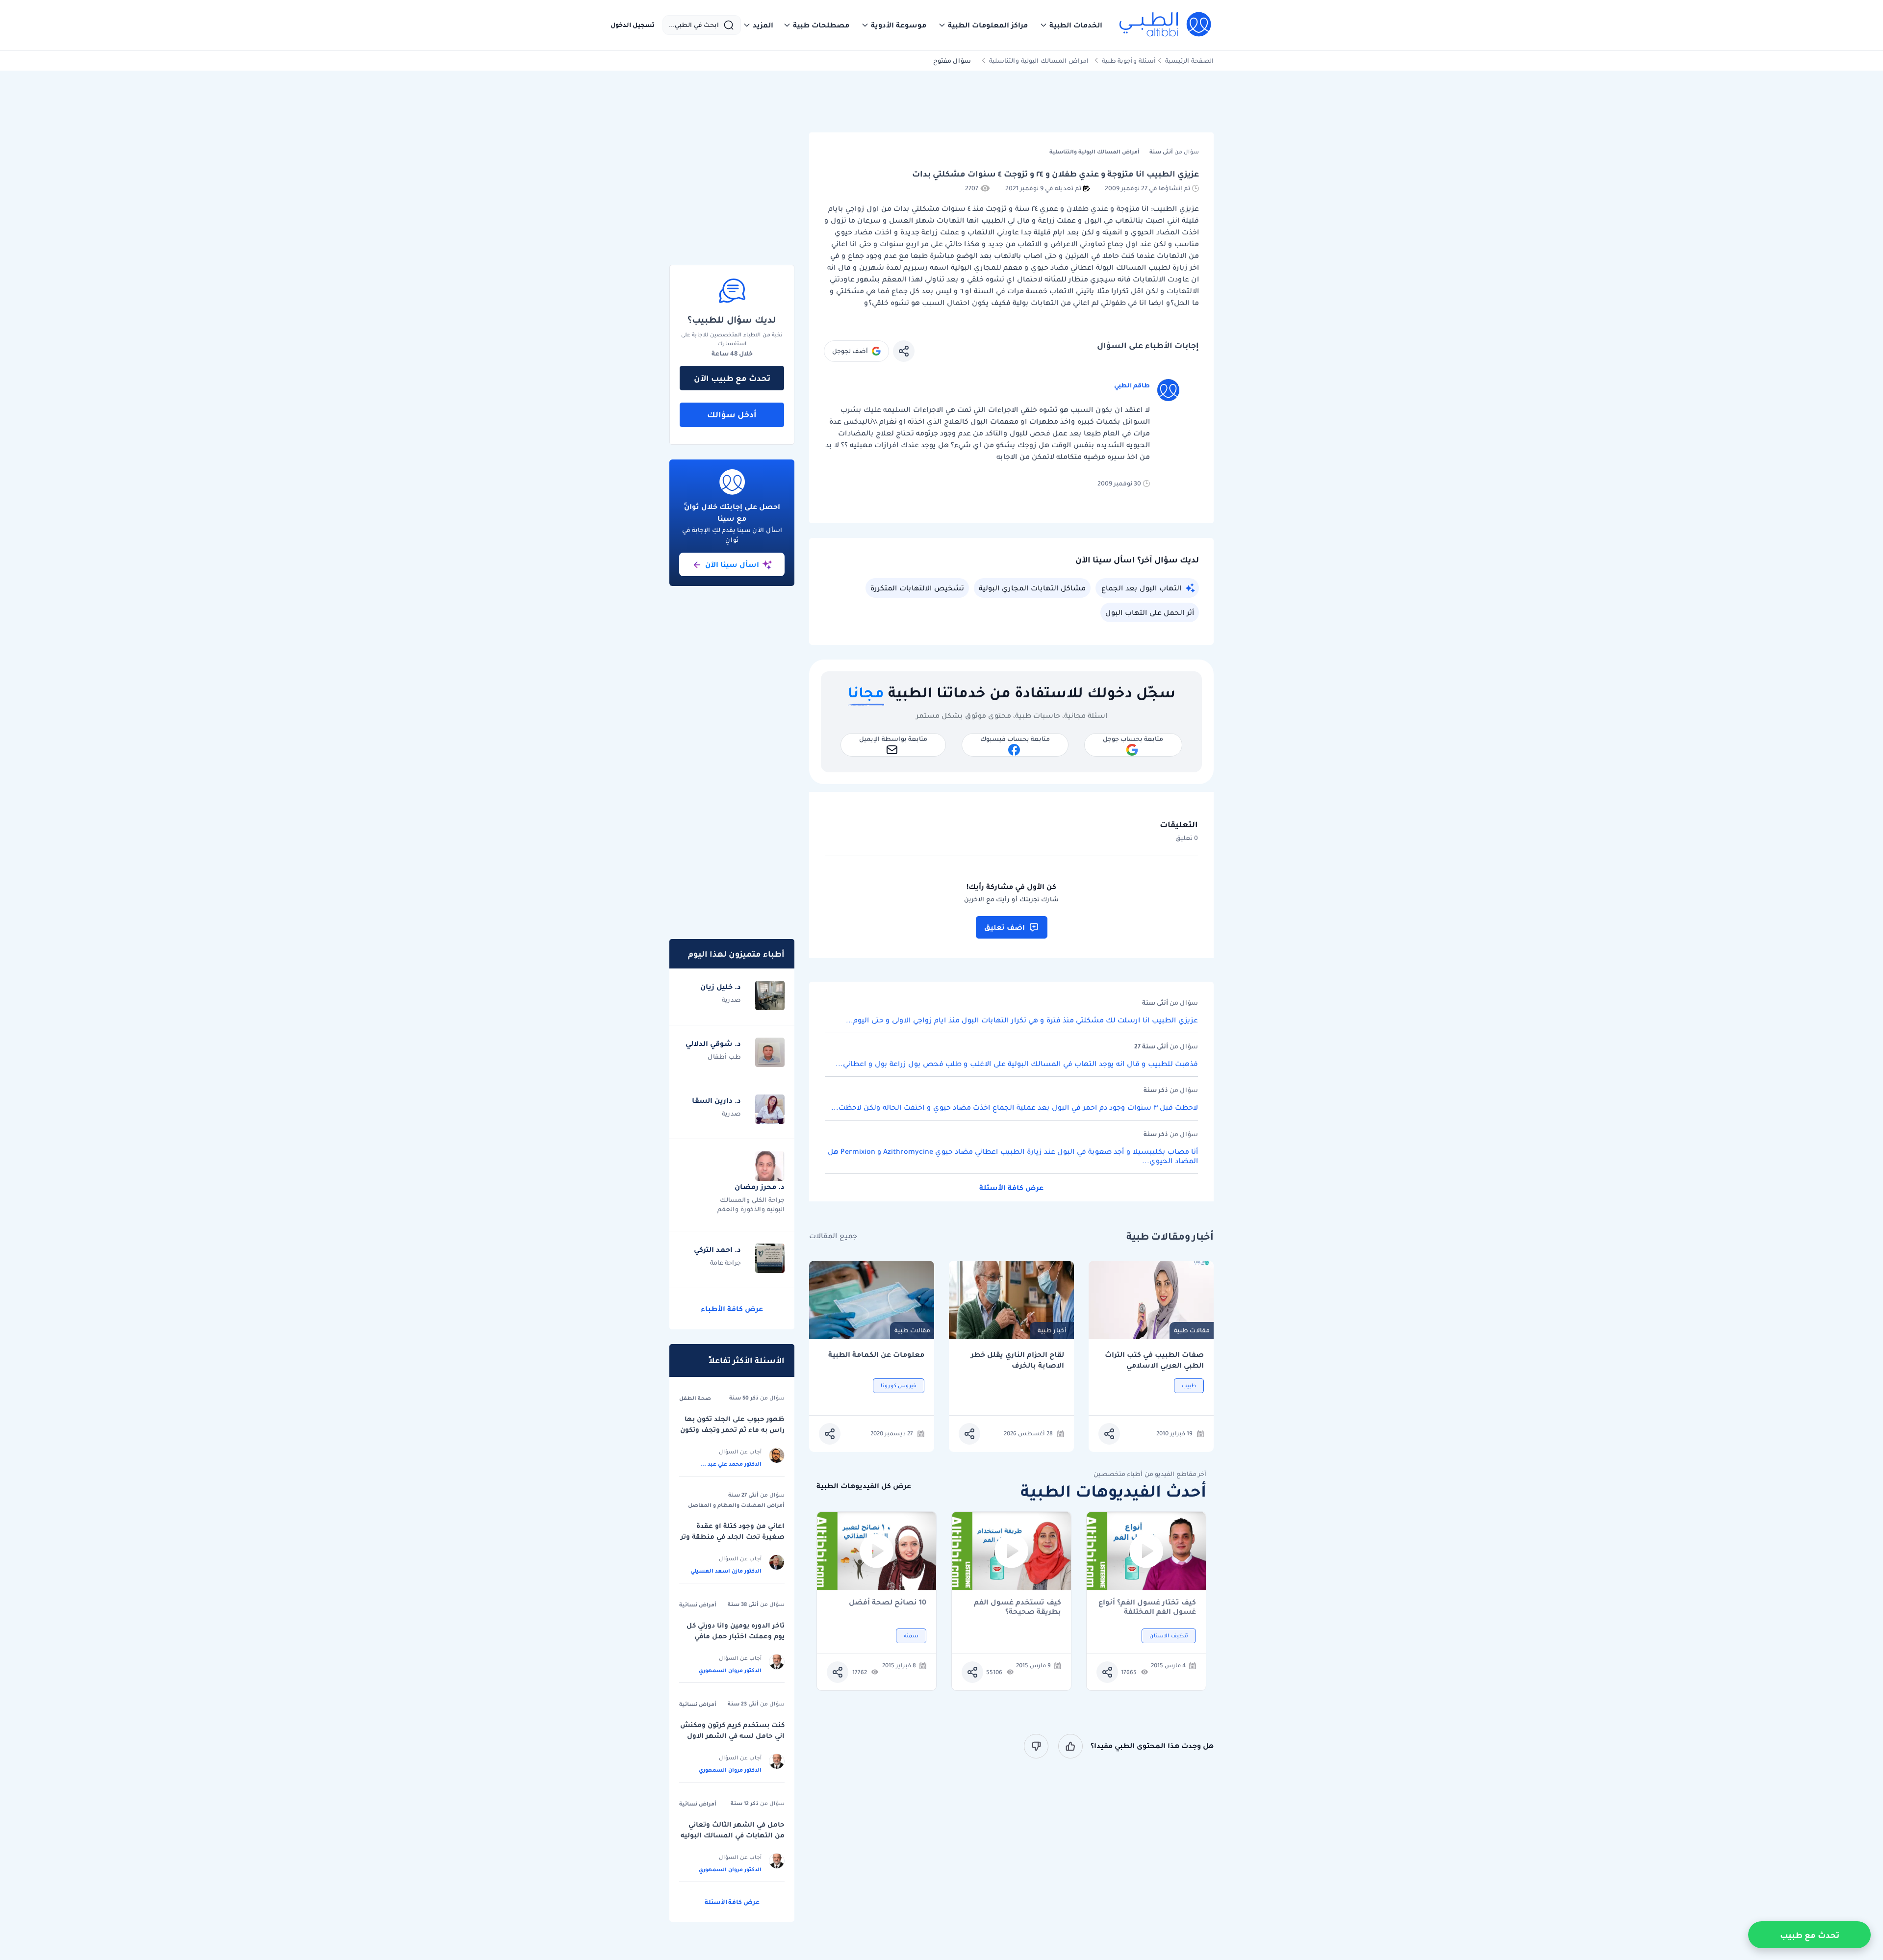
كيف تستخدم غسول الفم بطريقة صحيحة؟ (1018, 1607)
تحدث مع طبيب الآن (732, 378)
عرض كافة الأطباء (732, 1309)
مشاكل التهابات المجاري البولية (1032, 588)
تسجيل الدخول (633, 25)
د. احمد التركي (717, 1249)
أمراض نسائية (698, 1604)
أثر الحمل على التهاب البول (1150, 612)
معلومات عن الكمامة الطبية (876, 1355)
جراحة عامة (725, 1262)
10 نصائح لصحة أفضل (888, 1603)
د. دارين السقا (716, 1100)
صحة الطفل (695, 1398)
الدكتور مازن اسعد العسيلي (726, 1571)
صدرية (731, 1000)
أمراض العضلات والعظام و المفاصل (736, 1505)
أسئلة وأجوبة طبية (1129, 61)
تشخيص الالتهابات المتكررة (917, 588)
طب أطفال (724, 1056)
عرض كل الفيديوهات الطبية (864, 1486)
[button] (1071, 25)
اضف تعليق (1005, 927)
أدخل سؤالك (732, 414)
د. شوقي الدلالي (713, 1044)
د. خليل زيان (721, 987)
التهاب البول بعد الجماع (1141, 588)
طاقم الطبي (1132, 385)
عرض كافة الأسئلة (1011, 1188)
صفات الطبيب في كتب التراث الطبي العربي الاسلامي (1154, 1360)
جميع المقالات (833, 1236)
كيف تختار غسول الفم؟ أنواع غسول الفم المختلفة (1147, 1607)
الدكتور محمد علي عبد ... (731, 1464)
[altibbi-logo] (1166, 25)
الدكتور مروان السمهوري (730, 1670)
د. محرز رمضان (760, 1187)
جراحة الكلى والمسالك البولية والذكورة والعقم (751, 1204)
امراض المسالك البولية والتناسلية (1039, 61)
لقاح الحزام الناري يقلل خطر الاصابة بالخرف (1018, 1360)
